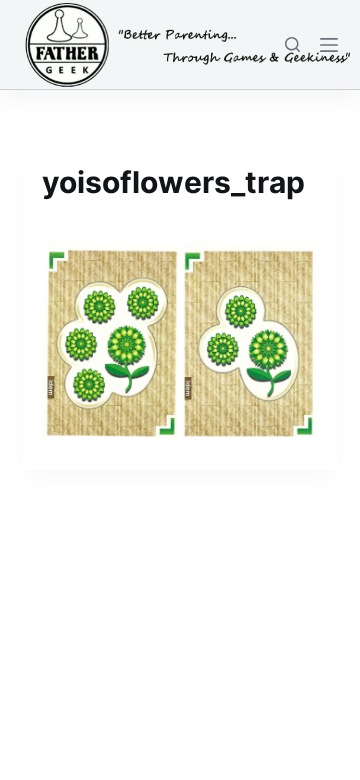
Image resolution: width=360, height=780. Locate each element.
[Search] (292, 44)
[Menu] (329, 45)
